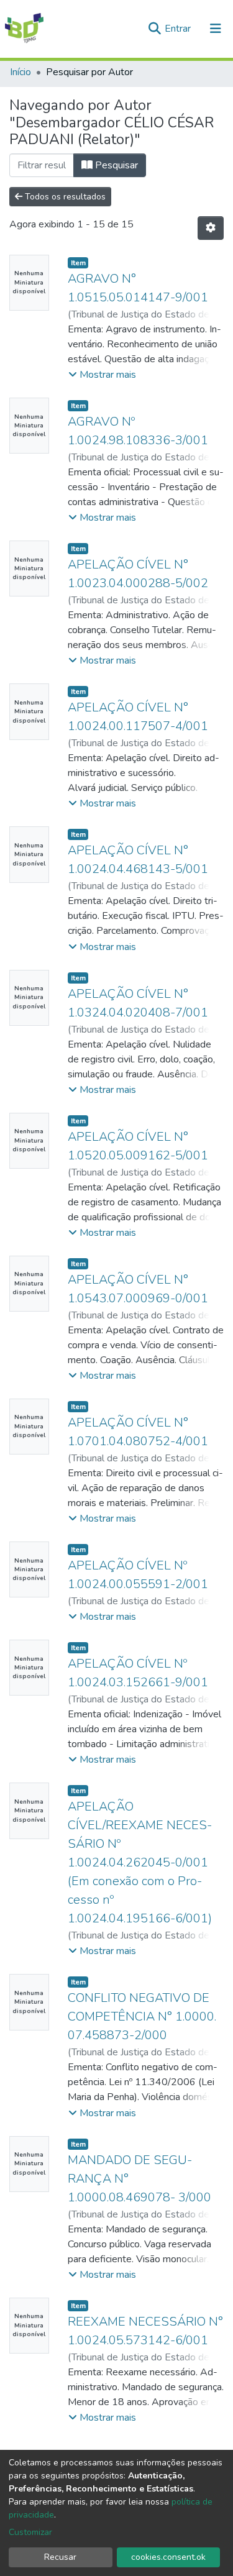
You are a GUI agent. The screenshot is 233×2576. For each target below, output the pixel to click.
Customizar (30, 2532)
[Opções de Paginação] (211, 228)
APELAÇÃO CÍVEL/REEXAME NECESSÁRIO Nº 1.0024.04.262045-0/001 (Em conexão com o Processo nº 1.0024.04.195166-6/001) (140, 1862)
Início (21, 72)
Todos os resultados (64, 197)
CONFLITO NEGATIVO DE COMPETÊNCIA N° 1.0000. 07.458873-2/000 (142, 2016)
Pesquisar (115, 165)
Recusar (60, 2557)
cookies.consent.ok (168, 2557)
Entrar (179, 29)
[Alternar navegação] (216, 29)
